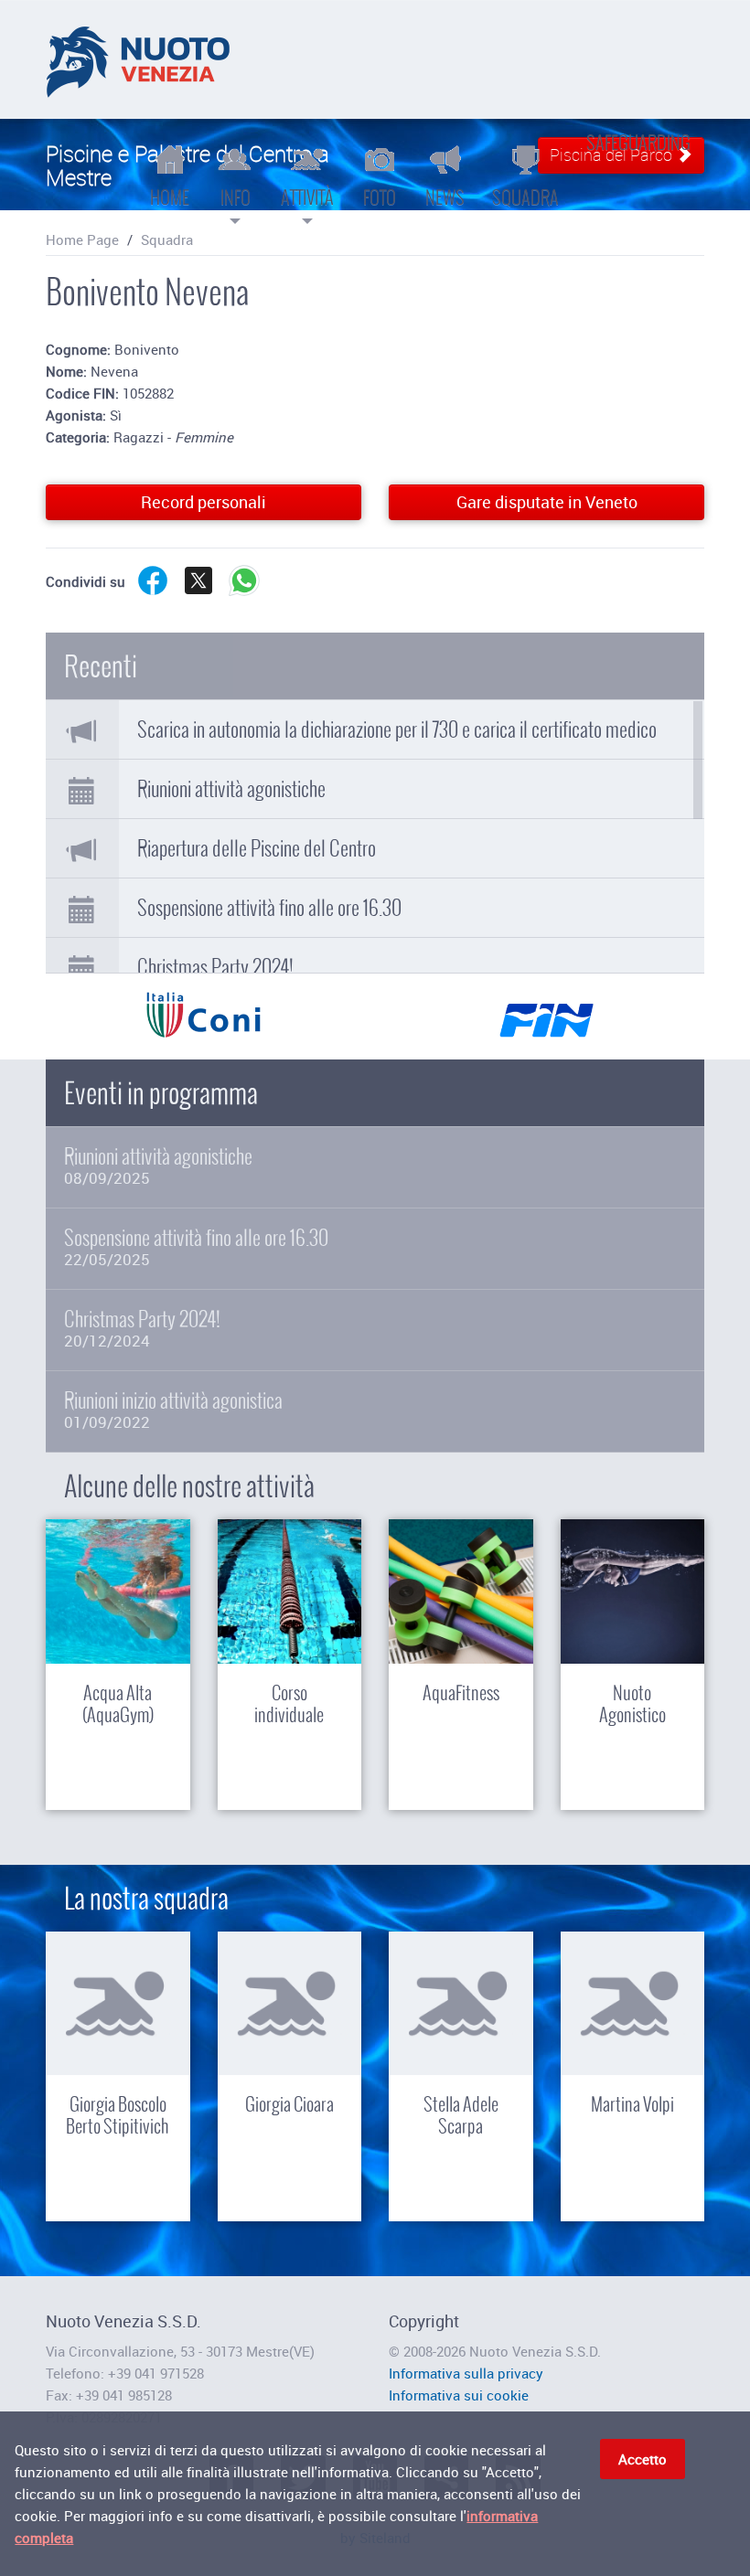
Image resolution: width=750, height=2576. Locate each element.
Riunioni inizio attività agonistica (173, 1410)
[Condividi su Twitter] (198, 593)
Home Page (82, 240)
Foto (380, 197)
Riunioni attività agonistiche (231, 789)
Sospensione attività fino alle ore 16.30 (269, 908)
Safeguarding (638, 143)
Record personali (204, 502)
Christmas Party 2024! (215, 967)
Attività (307, 197)
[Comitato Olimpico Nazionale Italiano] (204, 1026)
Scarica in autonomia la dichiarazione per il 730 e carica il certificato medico (397, 729)
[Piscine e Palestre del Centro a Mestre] (138, 59)
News (445, 197)
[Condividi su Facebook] (153, 593)
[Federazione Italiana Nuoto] (546, 1026)
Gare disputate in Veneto (547, 502)
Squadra (525, 197)
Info (236, 197)
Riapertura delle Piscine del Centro (257, 848)
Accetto (643, 2459)
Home (170, 197)
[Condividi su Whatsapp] (244, 593)
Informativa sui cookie (459, 2395)
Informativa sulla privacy (466, 2373)
